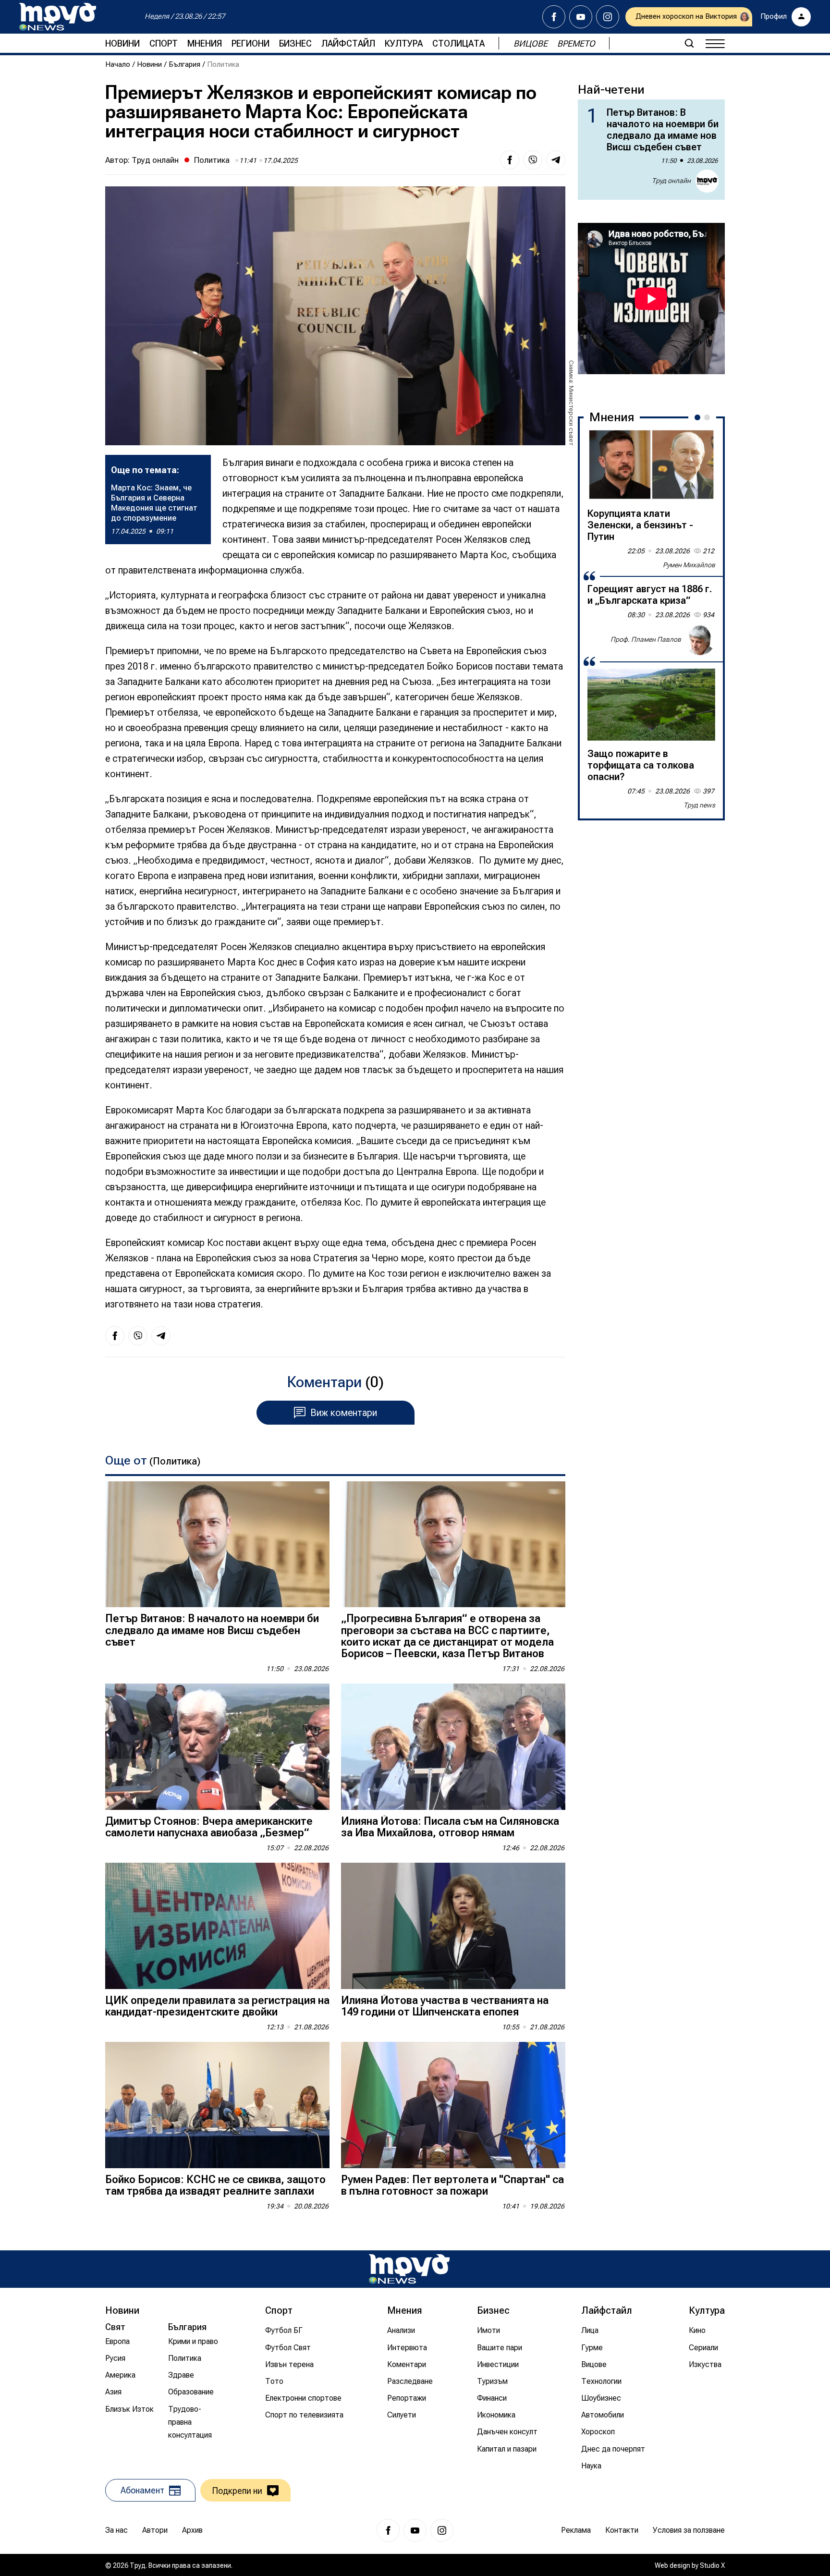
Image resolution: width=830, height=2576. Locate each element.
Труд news (699, 805)
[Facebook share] (510, 160)
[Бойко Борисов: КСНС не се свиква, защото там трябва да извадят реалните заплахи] (217, 2105)
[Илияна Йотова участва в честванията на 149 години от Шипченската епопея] (453, 1926)
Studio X (712, 2565)
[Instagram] (608, 17)
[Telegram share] (556, 160)
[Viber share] (533, 160)
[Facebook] (554, 17)
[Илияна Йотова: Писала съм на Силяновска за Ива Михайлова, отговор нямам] (453, 1747)
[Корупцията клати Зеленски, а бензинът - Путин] (651, 464)
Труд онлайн (155, 160)
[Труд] (409, 2269)
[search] (689, 43)
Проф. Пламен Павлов (646, 639)
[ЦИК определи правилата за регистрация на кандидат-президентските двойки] (217, 1926)
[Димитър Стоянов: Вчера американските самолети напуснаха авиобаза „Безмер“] (217, 1747)
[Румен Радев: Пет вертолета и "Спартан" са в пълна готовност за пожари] (453, 2105)
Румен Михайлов (689, 565)
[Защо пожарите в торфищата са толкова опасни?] (651, 705)
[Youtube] (581, 17)
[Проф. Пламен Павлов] (700, 640)
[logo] (58, 17)
